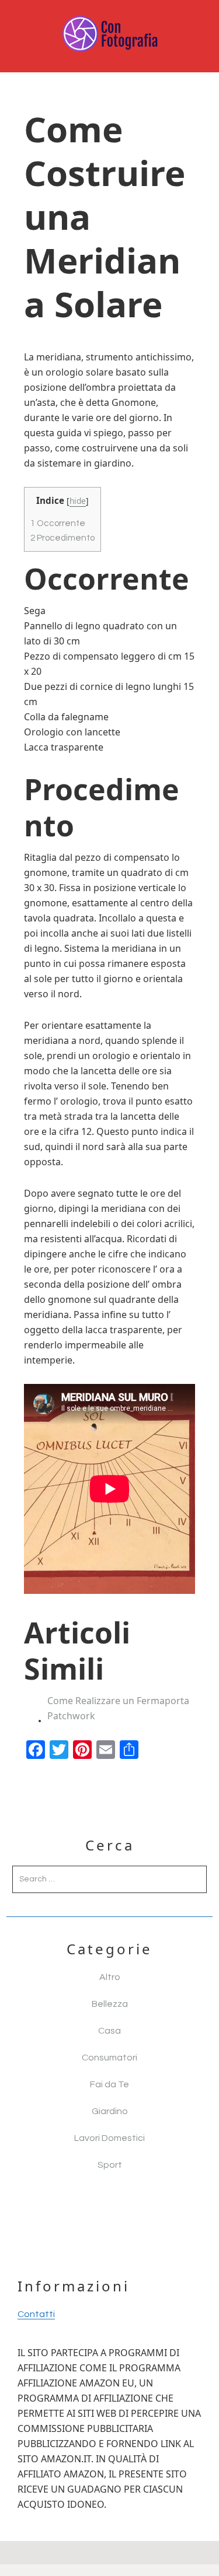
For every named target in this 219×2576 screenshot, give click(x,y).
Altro (110, 1977)
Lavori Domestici (109, 2138)
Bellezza (110, 2004)
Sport (110, 2165)
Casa (109, 2031)
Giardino (110, 2111)
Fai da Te (109, 2084)
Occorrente (58, 523)
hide (78, 501)
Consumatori (109, 2058)
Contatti (36, 2314)
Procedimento (62, 538)
